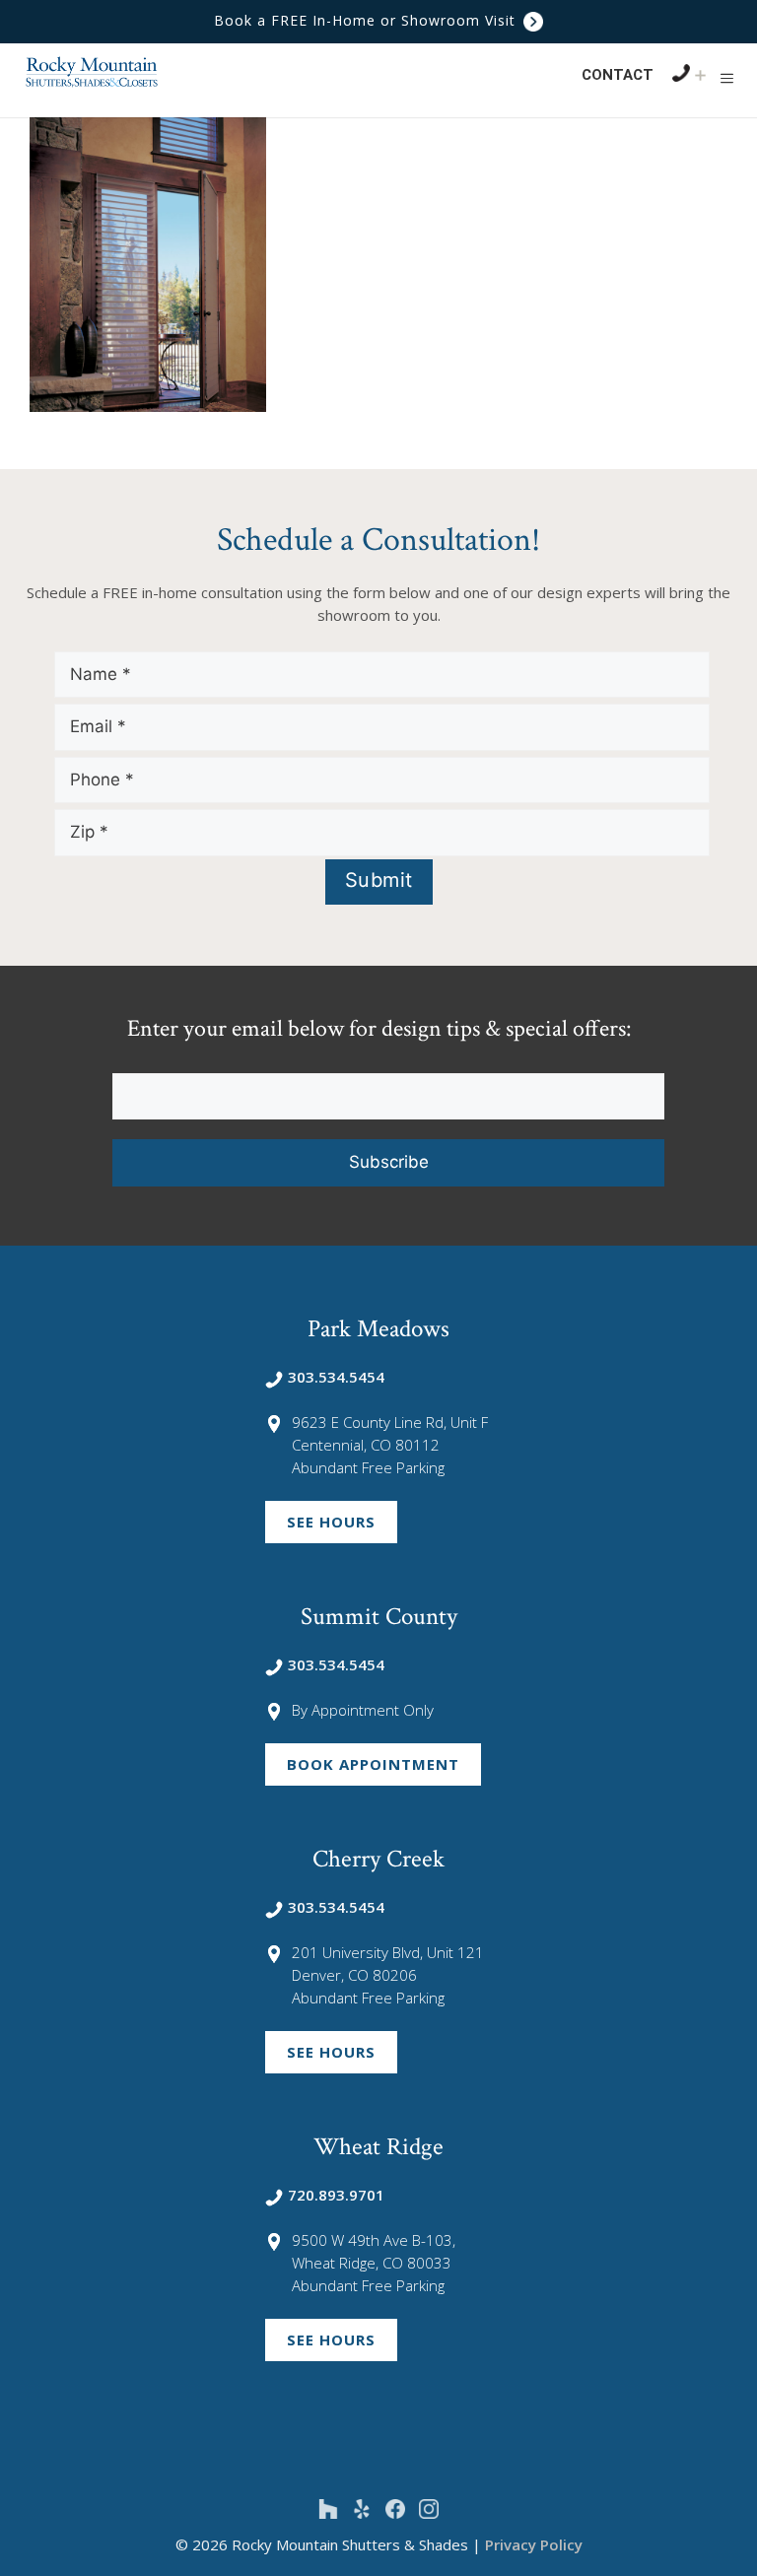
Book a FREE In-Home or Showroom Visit (367, 20)
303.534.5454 (336, 1377)
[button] (727, 78)
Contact (618, 75)
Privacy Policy (534, 2544)
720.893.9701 (336, 2195)
